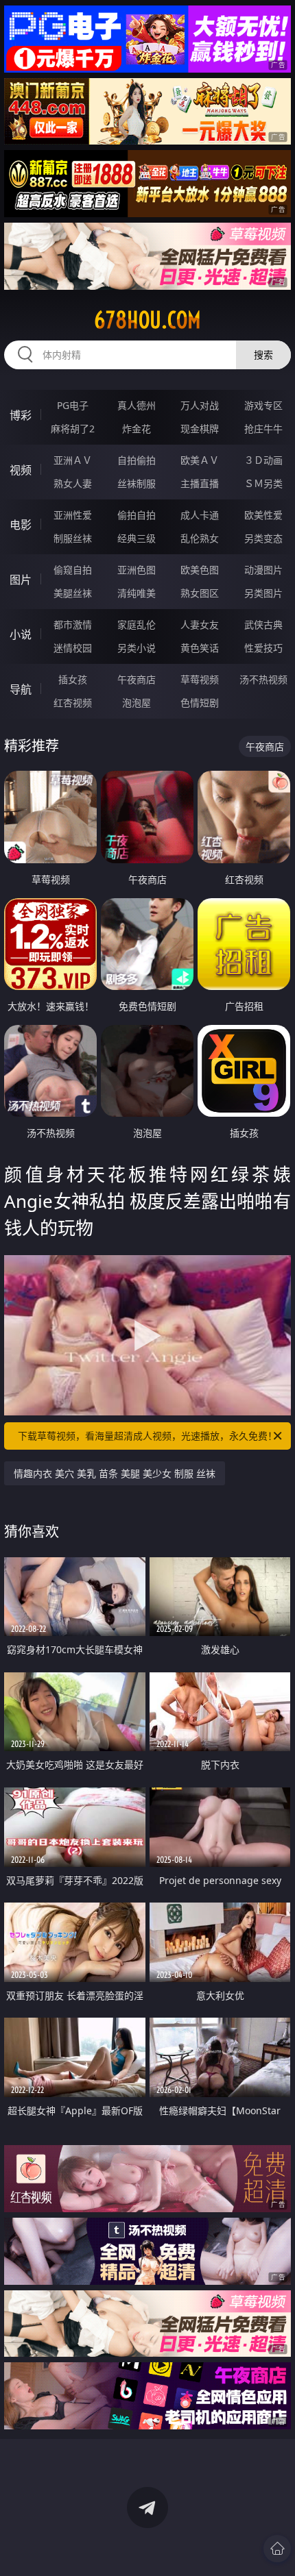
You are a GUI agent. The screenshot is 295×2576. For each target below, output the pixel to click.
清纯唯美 (137, 593)
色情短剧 (200, 703)
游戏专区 (263, 405)
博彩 (21, 415)
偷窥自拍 (73, 570)
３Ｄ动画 (263, 460)
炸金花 (137, 429)
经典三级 (137, 538)
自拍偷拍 (137, 460)
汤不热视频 (263, 679)
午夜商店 (137, 679)
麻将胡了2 (73, 429)
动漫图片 (263, 570)
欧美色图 (200, 570)
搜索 (263, 355)
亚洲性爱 (73, 515)
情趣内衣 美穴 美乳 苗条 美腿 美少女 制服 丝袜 (115, 1473)
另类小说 (137, 648)
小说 (21, 634)
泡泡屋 (137, 703)
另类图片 (263, 593)
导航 (21, 689)
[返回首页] (277, 2549)
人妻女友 (200, 624)
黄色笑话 (200, 648)
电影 (21, 525)
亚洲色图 (137, 570)
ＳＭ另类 (263, 483)
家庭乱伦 (137, 624)
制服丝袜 (73, 538)
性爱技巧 (263, 648)
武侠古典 (263, 624)
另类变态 (263, 538)
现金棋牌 (200, 429)
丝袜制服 (137, 483)
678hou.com (147, 320)
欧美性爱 (263, 515)
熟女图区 (200, 593)
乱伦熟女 (200, 538)
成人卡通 (200, 515)
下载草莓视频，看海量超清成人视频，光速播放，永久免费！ (147, 1436)
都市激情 (73, 624)
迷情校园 (73, 648)
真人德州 (137, 405)
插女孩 (73, 679)
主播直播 (200, 483)
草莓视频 (200, 679)
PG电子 (73, 405)
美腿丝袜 (73, 593)
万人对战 (200, 405)
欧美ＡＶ (200, 460)
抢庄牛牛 (263, 429)
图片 (21, 580)
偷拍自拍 (137, 515)
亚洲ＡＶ (73, 460)
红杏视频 (73, 703)
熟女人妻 (73, 483)
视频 (21, 470)
